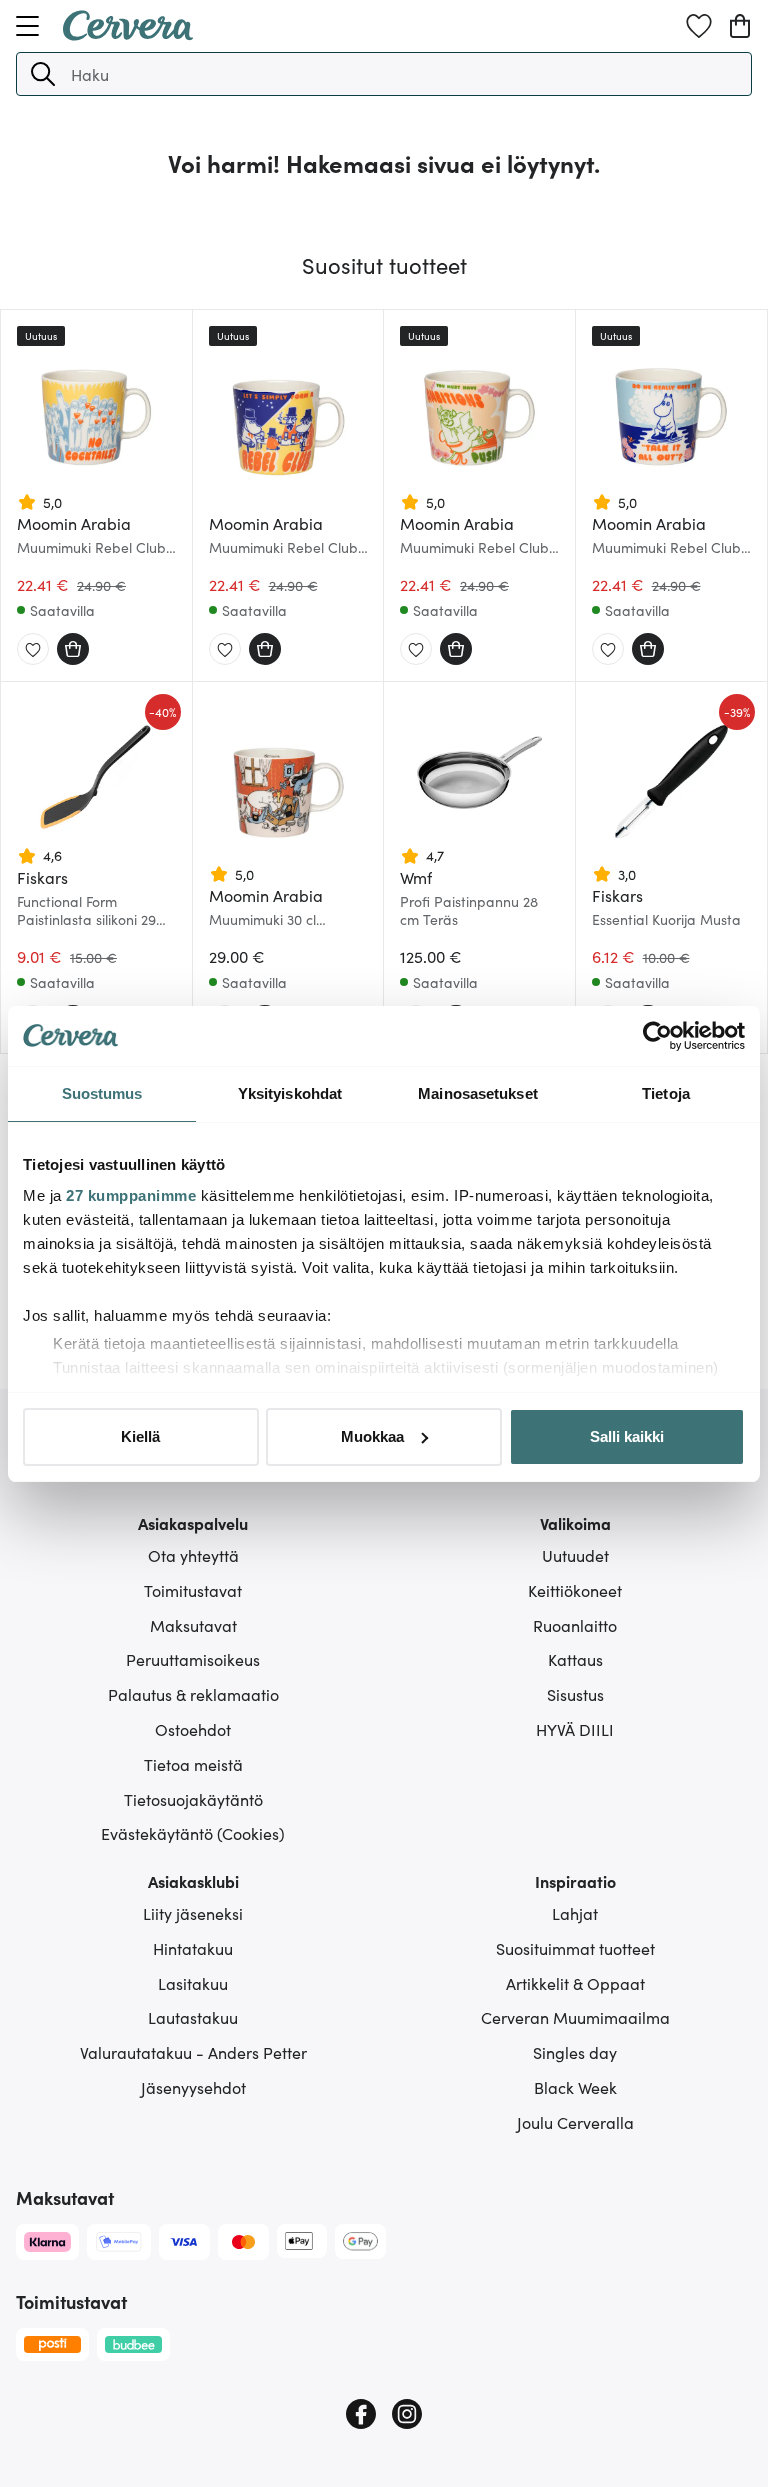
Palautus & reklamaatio (193, 1694)
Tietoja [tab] (666, 1093)
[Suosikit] (699, 26)
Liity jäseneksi (193, 1913)
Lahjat (575, 1913)
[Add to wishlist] (33, 650)
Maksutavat (193, 1625)
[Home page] (128, 34)
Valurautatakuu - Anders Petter (193, 2052)
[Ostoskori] (740, 26)
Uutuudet (575, 1555)
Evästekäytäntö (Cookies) (193, 1833)
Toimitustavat (193, 1590)
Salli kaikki (627, 1436)
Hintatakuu (193, 1948)
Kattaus (575, 1659)
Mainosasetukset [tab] (478, 1093)
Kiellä (140, 1436)
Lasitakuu (193, 1983)
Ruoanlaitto (575, 1625)
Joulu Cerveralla (575, 2122)
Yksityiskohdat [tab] (290, 1093)
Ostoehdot (193, 1729)
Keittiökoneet (575, 1590)
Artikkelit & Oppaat (575, 1983)
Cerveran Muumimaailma (575, 2017)
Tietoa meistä (193, 1764)
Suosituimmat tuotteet (575, 1948)
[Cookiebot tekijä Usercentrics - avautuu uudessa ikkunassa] (657, 1036)
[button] (43, 74)
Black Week (575, 2087)
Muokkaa (372, 1436)
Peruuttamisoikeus (193, 1659)
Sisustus (575, 1694)
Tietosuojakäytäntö (193, 1799)
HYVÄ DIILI (575, 1729)
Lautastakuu (193, 2017)
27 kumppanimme (131, 1195)
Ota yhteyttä (193, 1555)
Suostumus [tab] (102, 1093)
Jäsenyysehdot (193, 2087)
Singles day (575, 2052)
